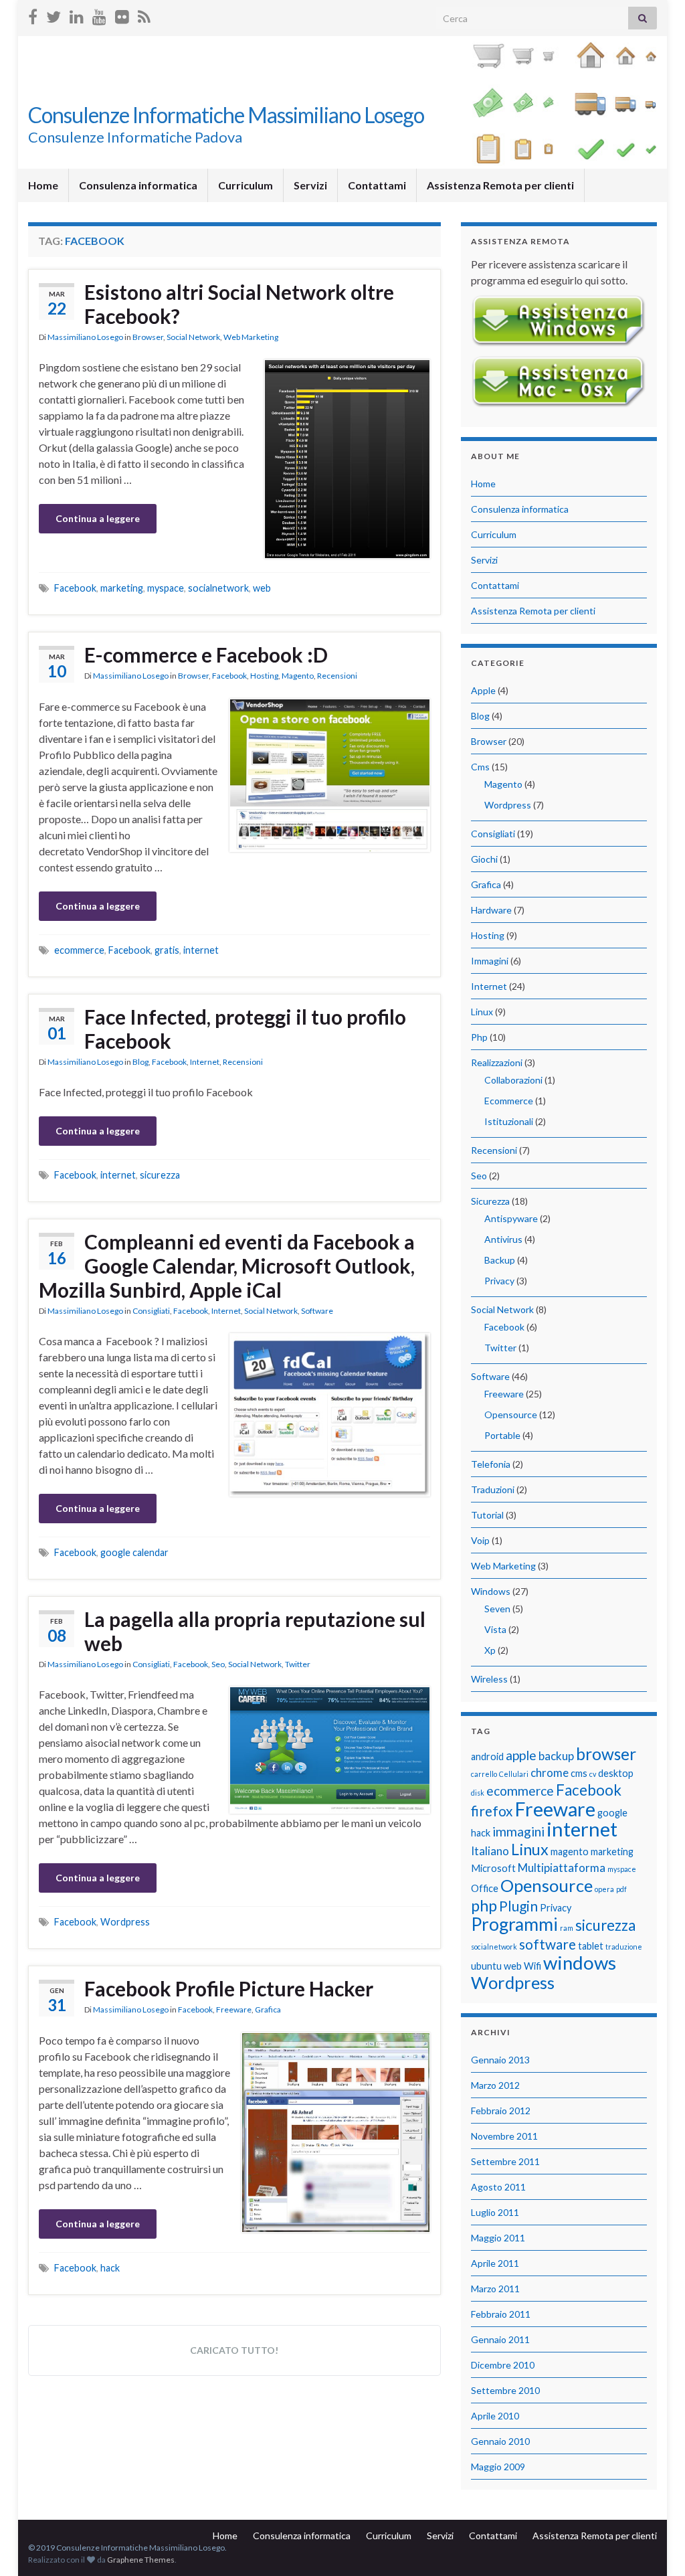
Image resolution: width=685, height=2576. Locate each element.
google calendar (134, 1552)
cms (579, 1773)
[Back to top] (655, 2546)
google (612, 1813)
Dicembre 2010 (503, 2365)
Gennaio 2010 (500, 2441)
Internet (205, 1062)
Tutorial (487, 1515)
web (262, 588)
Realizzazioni (497, 1062)
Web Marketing (251, 337)
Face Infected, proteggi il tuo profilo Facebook (245, 1029)
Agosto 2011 (498, 2187)
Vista (495, 1629)
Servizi (310, 185)
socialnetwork (218, 588)
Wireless (489, 1679)
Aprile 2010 (495, 2416)
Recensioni (337, 676)
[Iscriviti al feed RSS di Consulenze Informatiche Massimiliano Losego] (144, 14)
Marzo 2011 (495, 2289)
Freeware (234, 2009)
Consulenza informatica (138, 185)
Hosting (264, 676)
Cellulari (514, 1774)
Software (317, 1311)
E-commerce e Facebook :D (206, 655)
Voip (480, 1540)
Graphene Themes (141, 2560)
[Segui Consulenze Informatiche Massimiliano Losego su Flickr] (122, 14)
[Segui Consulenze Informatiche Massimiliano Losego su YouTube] (99, 14)
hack (110, 2268)
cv (593, 1774)
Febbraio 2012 (501, 2111)
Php (479, 1037)
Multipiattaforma (562, 1868)
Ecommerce (509, 1101)
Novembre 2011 (504, 2136)
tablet (591, 1946)
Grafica (268, 2009)
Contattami (377, 185)
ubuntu (486, 1966)
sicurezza (160, 1175)
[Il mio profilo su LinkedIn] (77, 14)
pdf (621, 1889)
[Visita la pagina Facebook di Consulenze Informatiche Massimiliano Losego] (33, 14)
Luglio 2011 (495, 2212)
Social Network (193, 337)
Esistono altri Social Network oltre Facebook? (239, 304)
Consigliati (151, 1311)
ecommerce (79, 950)
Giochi (484, 859)
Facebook (75, 588)
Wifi (532, 1966)
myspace (166, 588)
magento (570, 1852)
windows (580, 1963)
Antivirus (503, 1239)
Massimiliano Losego (85, 337)
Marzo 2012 (495, 2085)
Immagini (490, 961)
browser (606, 1754)
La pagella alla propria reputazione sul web (255, 1631)
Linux (482, 1012)
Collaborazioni (513, 1080)
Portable (502, 1435)
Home (43, 185)
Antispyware (511, 1218)
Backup (500, 1260)
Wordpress (125, 1922)
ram (567, 1928)
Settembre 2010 (505, 2390)
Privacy (499, 1281)
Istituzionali (509, 1121)
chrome (550, 1773)
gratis (167, 950)
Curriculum (246, 185)
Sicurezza (490, 1201)
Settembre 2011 (505, 2161)
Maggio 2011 (498, 2238)
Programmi (514, 1924)
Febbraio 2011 (501, 2314)
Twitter (298, 1664)
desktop (616, 1773)
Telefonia (491, 1464)
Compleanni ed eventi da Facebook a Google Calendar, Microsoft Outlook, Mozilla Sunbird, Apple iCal (227, 1266)
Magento (298, 676)
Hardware (491, 910)
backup (556, 1756)
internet (201, 950)
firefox (492, 1811)
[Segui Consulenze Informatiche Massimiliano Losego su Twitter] (54, 14)
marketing (122, 588)
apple (521, 1755)
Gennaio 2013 (500, 2060)
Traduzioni (493, 1489)
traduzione (624, 1947)
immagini (518, 1831)
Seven (497, 1609)
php (484, 1905)
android (487, 1756)
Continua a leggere (98, 518)
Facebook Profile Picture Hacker (229, 1988)
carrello (484, 1774)
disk (478, 1793)
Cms (480, 767)
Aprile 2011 (495, 2263)
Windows (491, 1591)
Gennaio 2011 (500, 2339)
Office (485, 1888)
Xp (490, 1650)
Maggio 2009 (498, 2467)
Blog (140, 1062)
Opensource (511, 1414)
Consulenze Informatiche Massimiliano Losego (226, 115)
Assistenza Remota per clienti (500, 185)
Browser (148, 337)
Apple (483, 690)
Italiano (490, 1851)
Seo (218, 1664)
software (548, 1944)
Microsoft (493, 1868)
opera (604, 1889)
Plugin (518, 1906)
